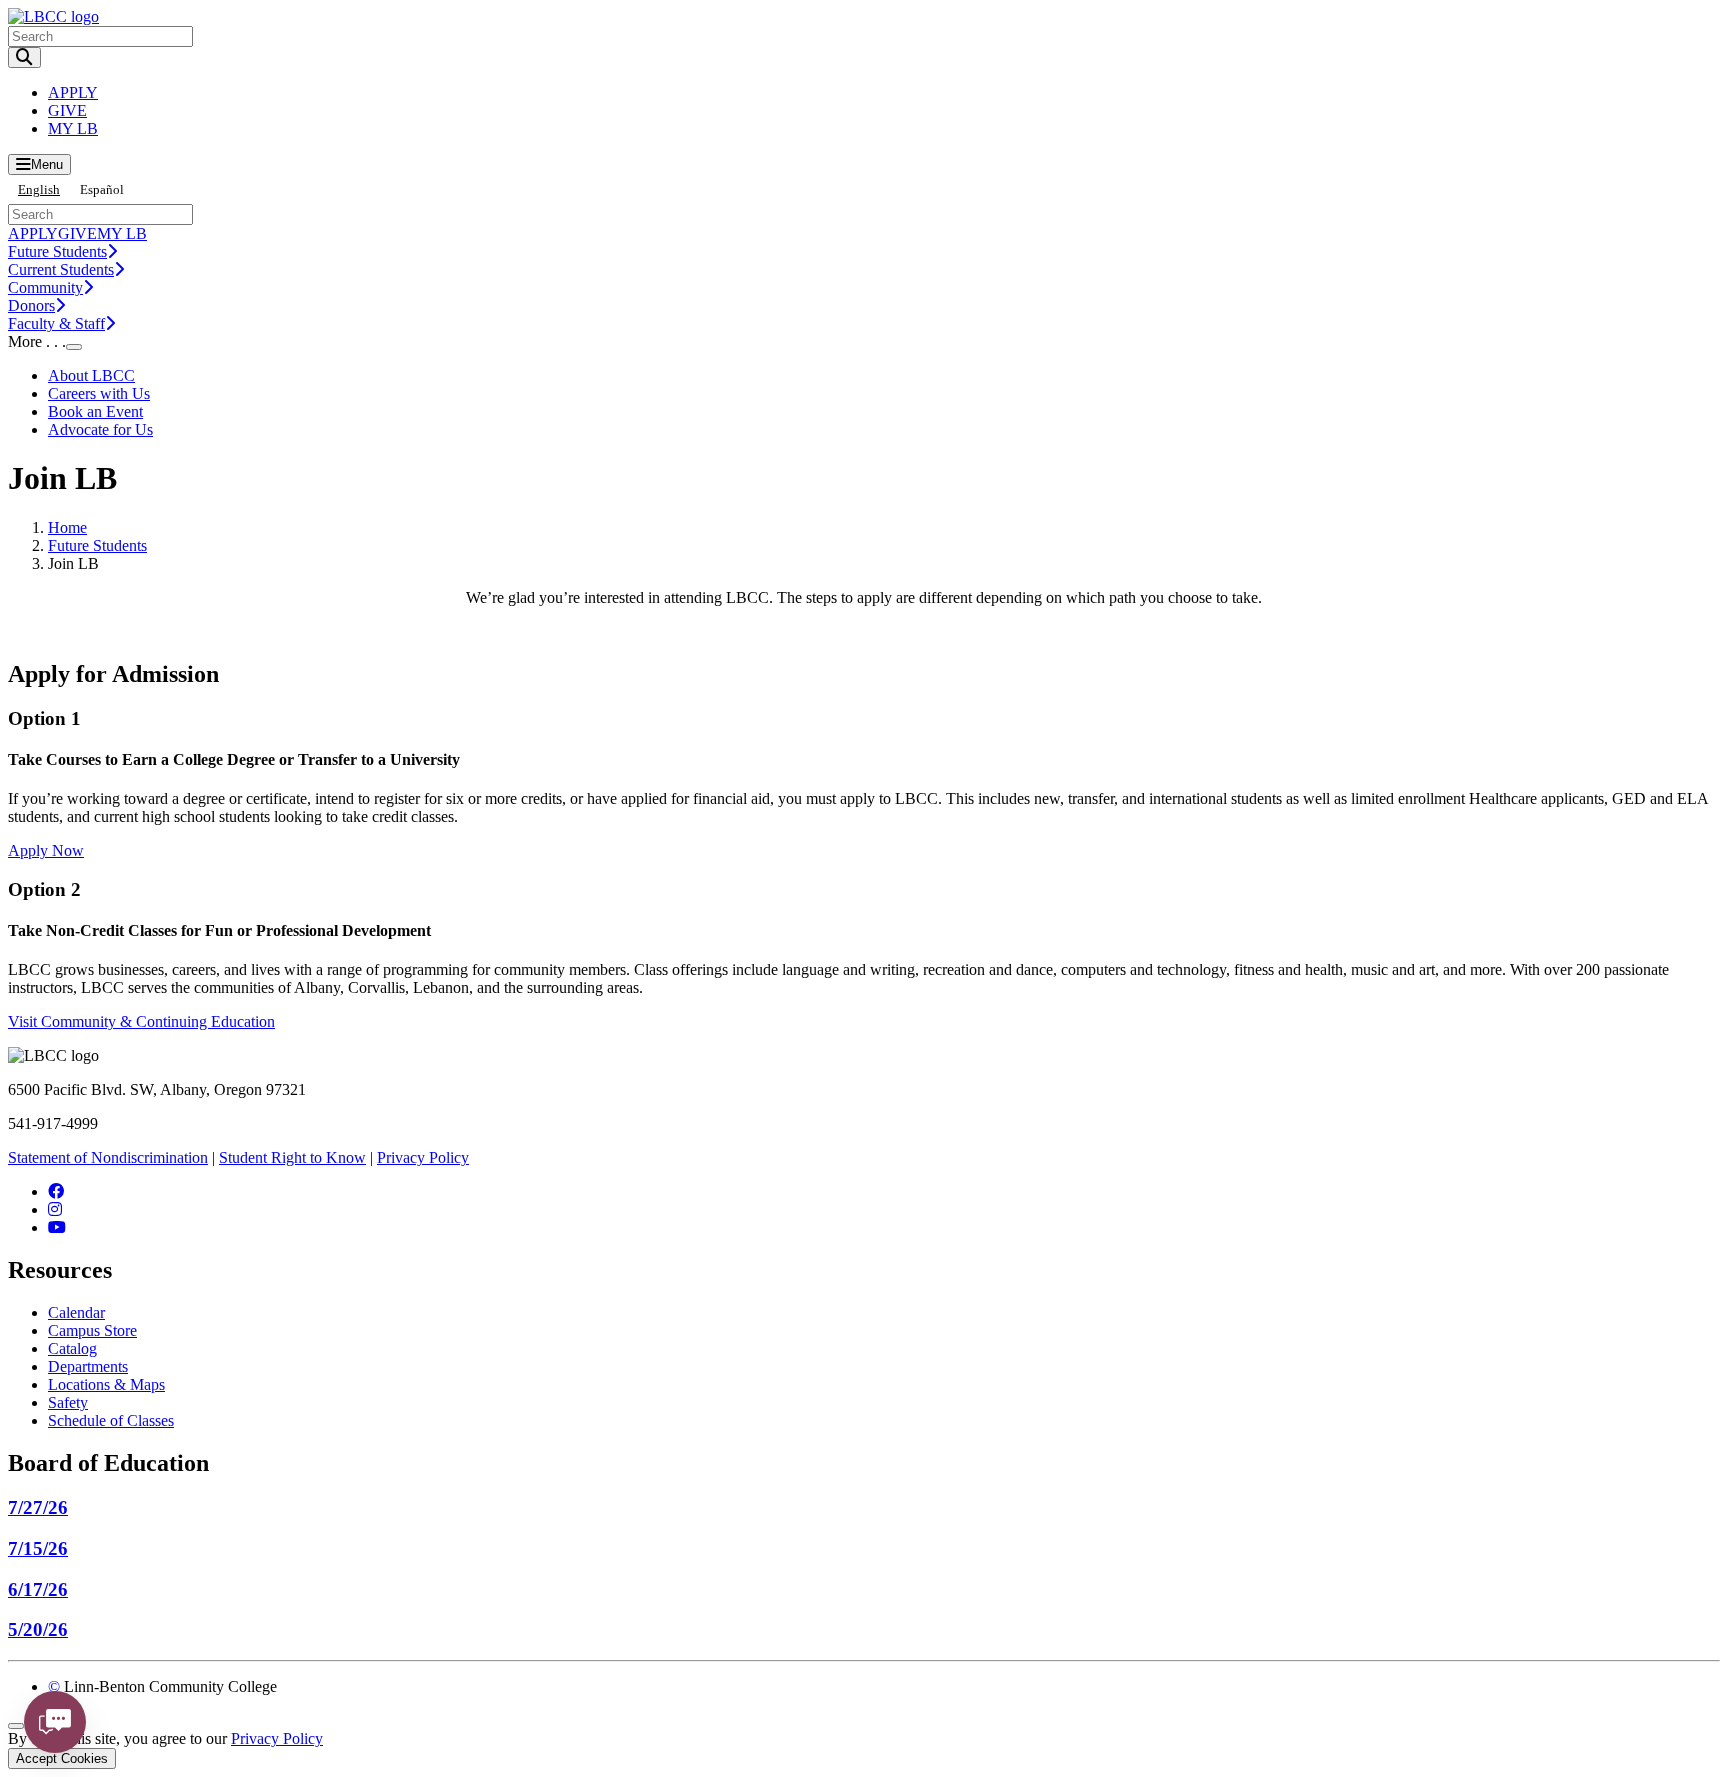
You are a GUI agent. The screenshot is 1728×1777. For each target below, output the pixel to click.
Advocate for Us (100, 429)
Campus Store (92, 1330)
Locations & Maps (106, 1384)
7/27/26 (38, 1507)
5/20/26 (38, 1629)
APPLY (73, 92)
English (39, 189)
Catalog (72, 1348)
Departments (88, 1366)
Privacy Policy (423, 1157)
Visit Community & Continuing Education (141, 1021)
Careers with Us (99, 393)
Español (102, 189)
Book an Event (95, 411)
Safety (68, 1402)
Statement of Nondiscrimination (108, 1157)
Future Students (97, 545)
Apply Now (46, 850)
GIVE (67, 110)
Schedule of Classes (111, 1420)
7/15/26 (38, 1548)
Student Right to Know (292, 1157)
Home (67, 527)
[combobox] (39, 189)
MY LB (73, 128)
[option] (102, 189)
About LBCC (91, 375)
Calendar (76, 1312)
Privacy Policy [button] (277, 1738)
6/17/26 (38, 1589)
